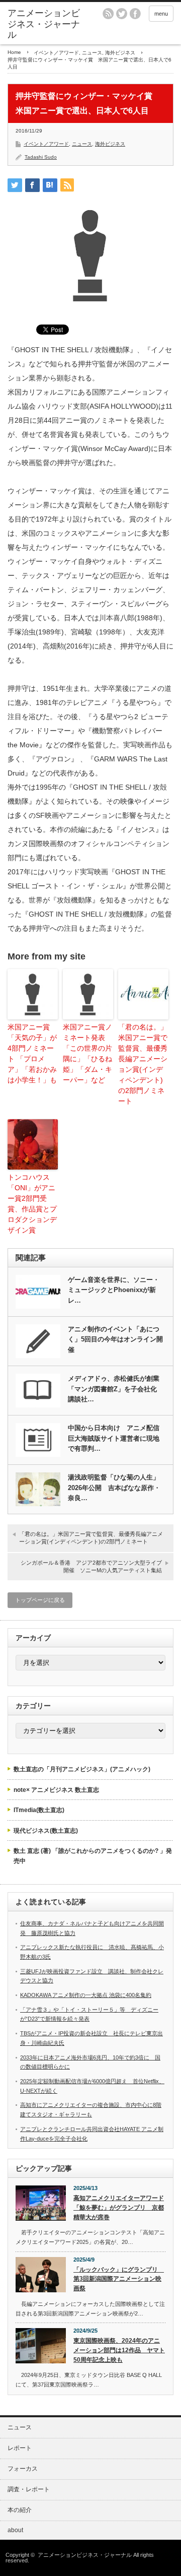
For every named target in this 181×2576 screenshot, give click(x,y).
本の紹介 (20, 2510)
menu (161, 14)
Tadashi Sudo (41, 157)
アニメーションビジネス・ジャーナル (44, 24)
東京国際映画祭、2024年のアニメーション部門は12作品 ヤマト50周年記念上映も (119, 2350)
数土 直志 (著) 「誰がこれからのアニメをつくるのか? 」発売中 (93, 1856)
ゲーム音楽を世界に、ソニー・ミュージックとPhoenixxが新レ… (114, 1290)
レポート (20, 2448)
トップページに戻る (40, 1600)
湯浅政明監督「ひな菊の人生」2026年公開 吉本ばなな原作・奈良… (114, 1488)
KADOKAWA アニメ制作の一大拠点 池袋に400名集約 (86, 1995)
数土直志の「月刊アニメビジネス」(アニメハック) (82, 1769)
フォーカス (23, 2469)
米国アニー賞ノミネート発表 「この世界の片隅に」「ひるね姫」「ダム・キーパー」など (87, 1053)
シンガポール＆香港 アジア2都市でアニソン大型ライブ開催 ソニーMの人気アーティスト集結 (91, 1566)
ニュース (92, 53)
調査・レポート (29, 2489)
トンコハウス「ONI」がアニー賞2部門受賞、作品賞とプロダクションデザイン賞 (32, 1204)
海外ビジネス (120, 53)
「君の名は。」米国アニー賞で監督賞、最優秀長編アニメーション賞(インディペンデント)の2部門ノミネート (143, 1064)
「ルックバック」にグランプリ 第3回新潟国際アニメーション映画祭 (119, 2279)
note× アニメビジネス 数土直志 (56, 1790)
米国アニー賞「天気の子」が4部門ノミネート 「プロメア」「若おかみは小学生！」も (32, 1053)
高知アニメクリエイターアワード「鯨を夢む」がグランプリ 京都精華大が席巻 (119, 2207)
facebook (135, 14)
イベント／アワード (56, 53)
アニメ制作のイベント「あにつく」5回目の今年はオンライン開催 (115, 1340)
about (15, 2530)
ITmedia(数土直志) (39, 1810)
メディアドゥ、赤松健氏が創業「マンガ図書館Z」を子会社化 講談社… (116, 1389)
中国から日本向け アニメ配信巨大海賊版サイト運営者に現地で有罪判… (114, 1438)
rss (108, 14)
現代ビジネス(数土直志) (46, 1831)
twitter (122, 14)
